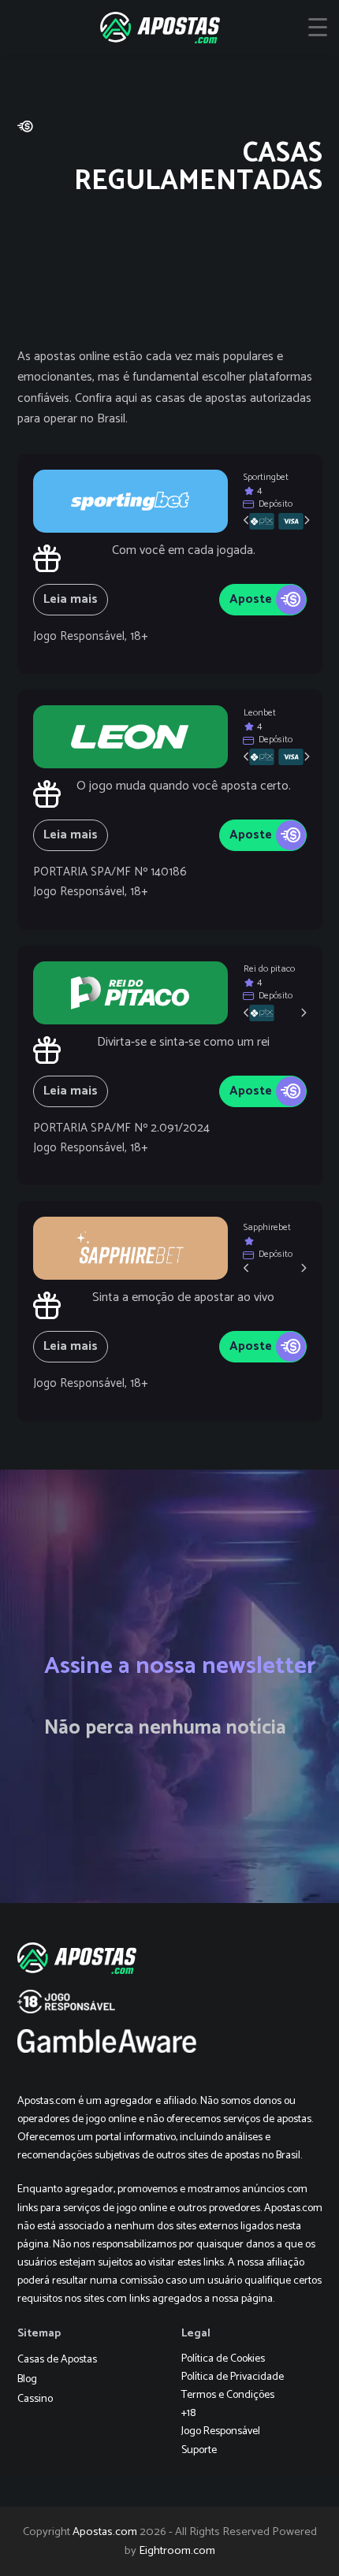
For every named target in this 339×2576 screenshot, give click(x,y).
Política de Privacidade (233, 2377)
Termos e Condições (228, 2395)
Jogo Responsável (221, 2431)
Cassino (35, 2399)
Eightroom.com (177, 2551)
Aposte (251, 599)
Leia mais (71, 599)
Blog (27, 2379)
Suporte (199, 2450)
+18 (188, 2413)
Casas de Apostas (57, 2360)
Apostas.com (105, 2532)
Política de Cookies (223, 2359)
